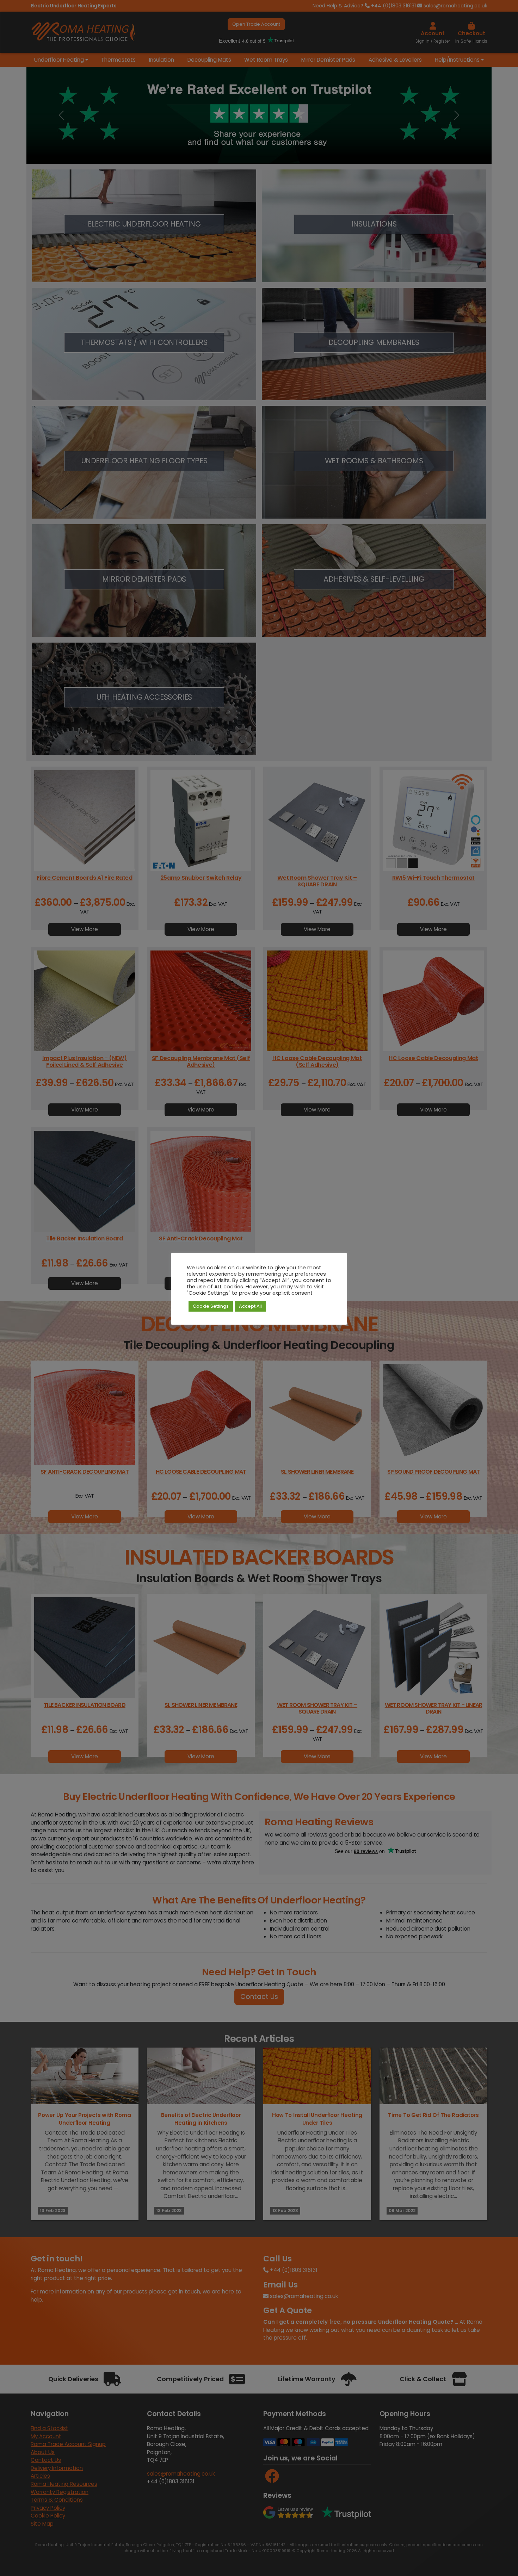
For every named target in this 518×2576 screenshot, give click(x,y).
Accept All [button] (250, 1306)
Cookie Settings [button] (211, 1306)
